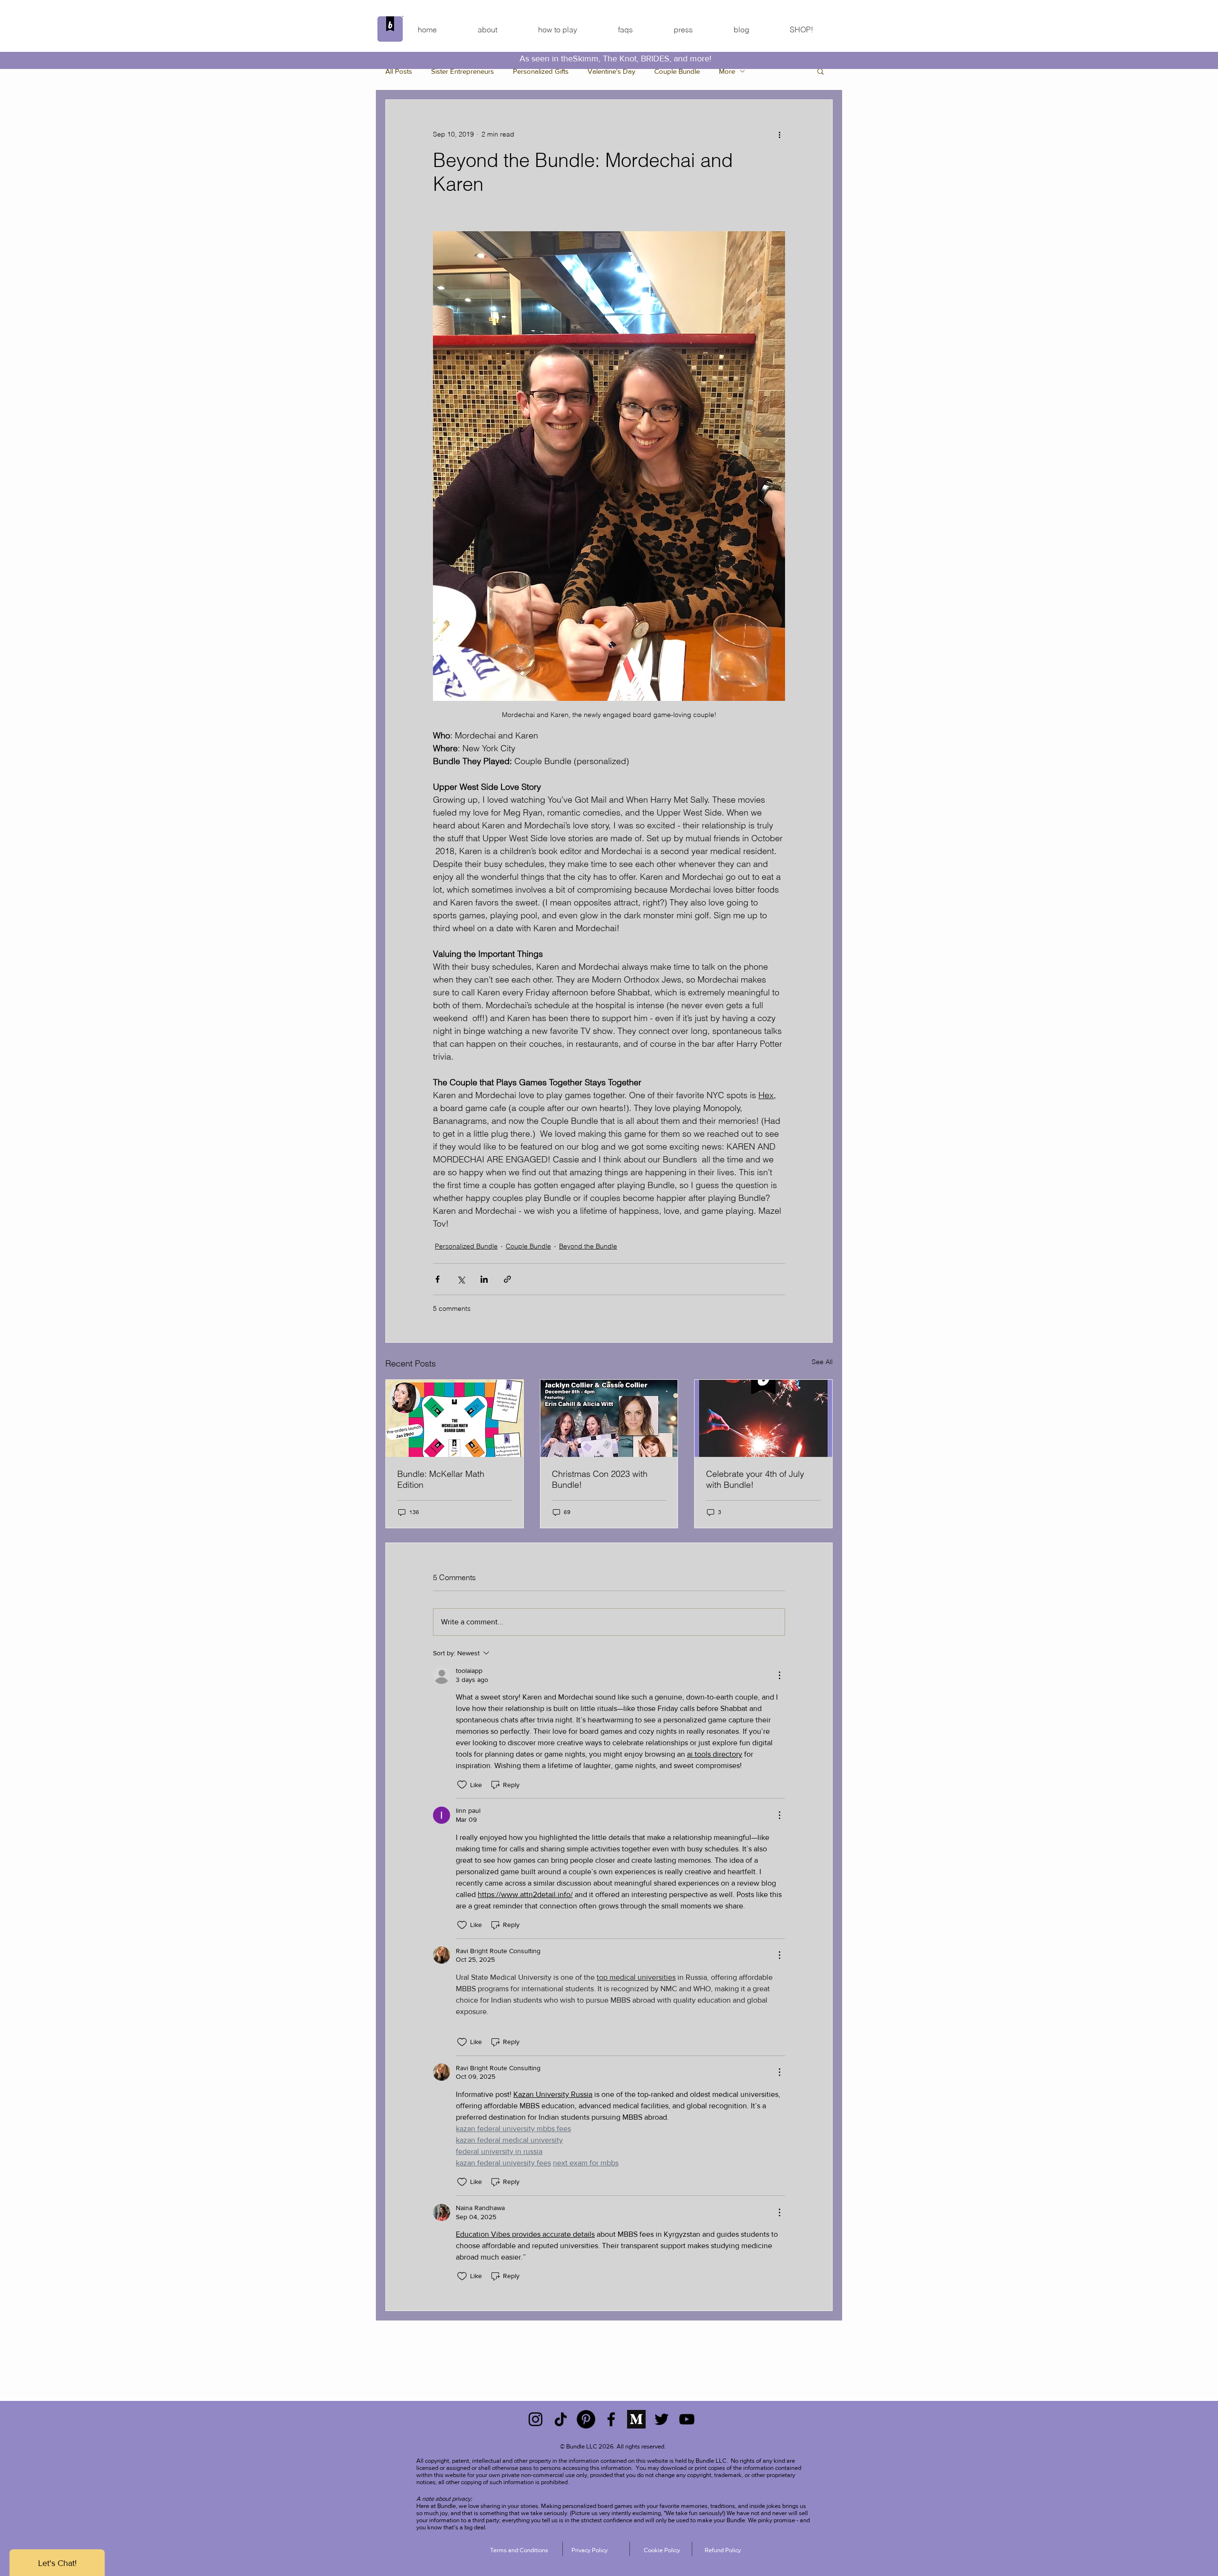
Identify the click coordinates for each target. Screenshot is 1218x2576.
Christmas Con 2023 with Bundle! (600, 1479)
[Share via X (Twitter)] (461, 1279)
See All (822, 1362)
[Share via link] (507, 1279)
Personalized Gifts (541, 71)
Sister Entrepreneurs (462, 71)
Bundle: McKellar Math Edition (441, 1479)
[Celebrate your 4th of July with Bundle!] (763, 1418)
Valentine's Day (611, 71)
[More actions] (779, 134)
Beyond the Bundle (588, 1246)
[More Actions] (779, 1675)
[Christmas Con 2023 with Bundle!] (609, 1418)
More (727, 71)
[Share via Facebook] (437, 1279)
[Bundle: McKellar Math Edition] (455, 1418)
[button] (820, 71)
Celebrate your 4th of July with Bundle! (755, 1479)
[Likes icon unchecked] (462, 1785)
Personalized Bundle (466, 1246)
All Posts (399, 71)
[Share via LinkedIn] (484, 1279)
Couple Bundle (677, 71)
